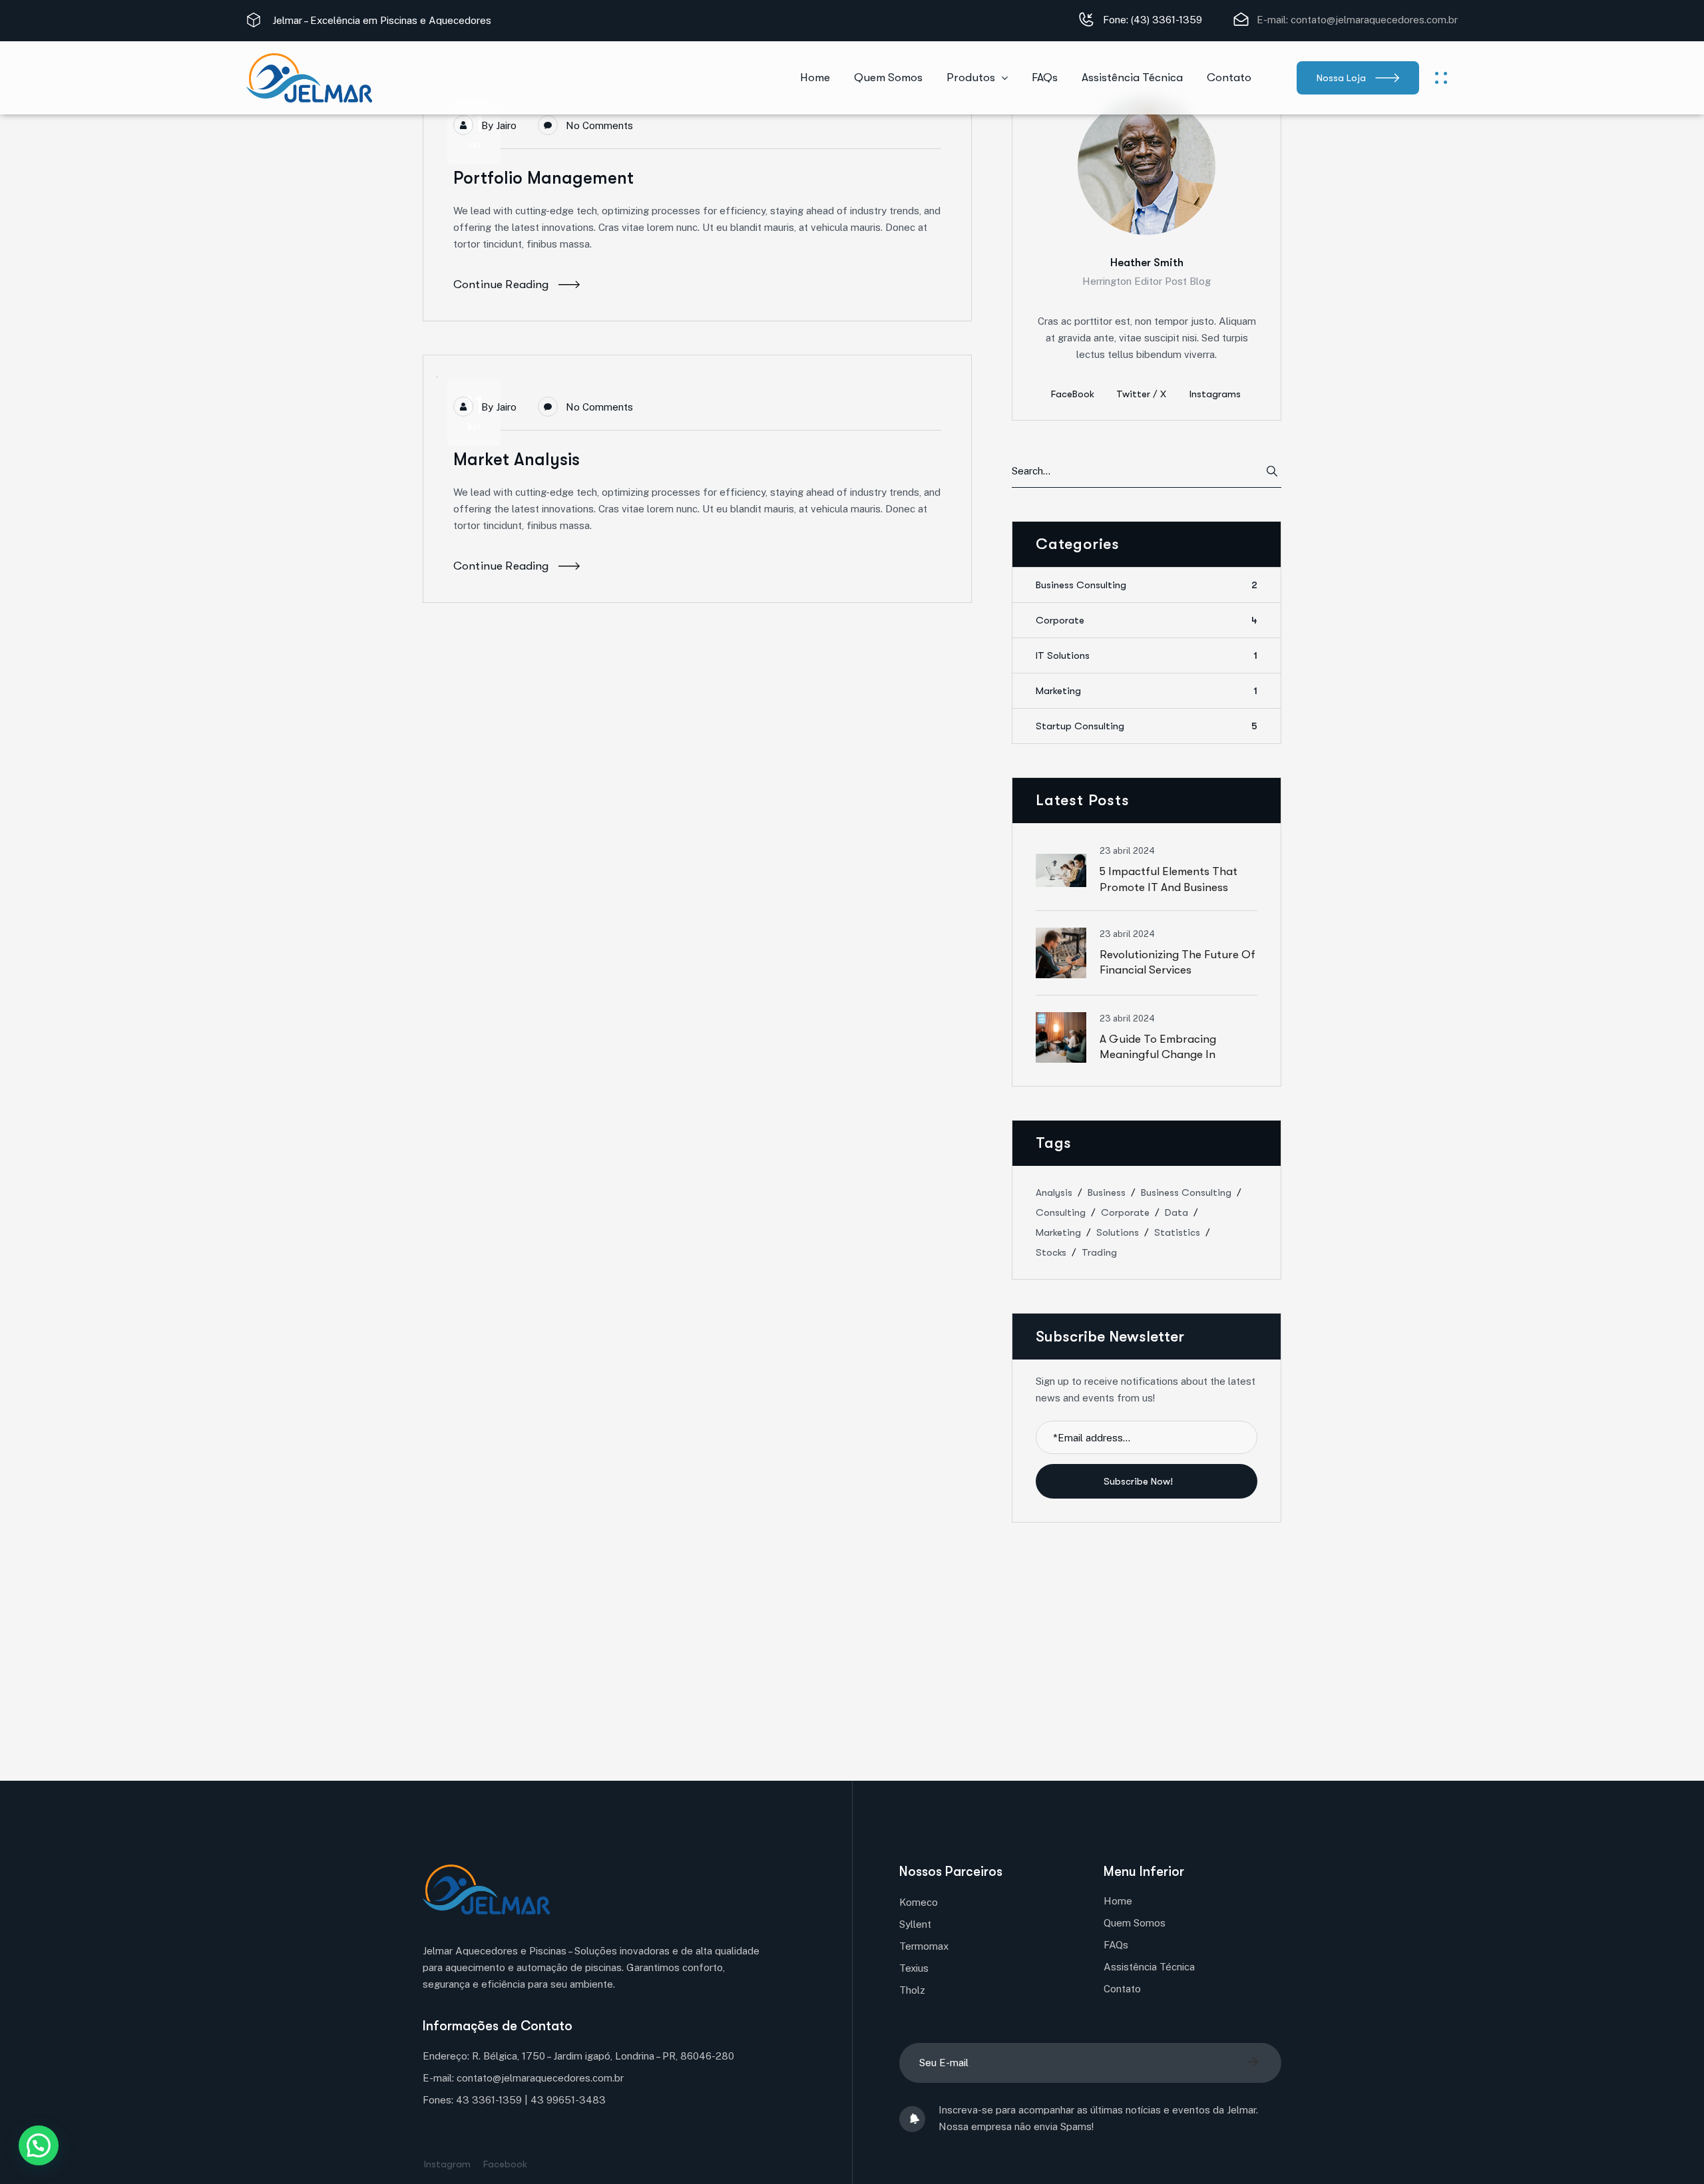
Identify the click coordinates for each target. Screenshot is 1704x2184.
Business (1107, 1192)
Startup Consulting (1147, 726)
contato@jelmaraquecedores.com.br (1374, 20)
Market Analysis (517, 459)
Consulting (1061, 1212)
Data (1176, 1212)
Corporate (1147, 620)
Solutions (1118, 1232)
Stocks (1051, 1252)
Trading (1099, 1252)
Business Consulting (1147, 585)
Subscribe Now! (1140, 1481)
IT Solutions (1147, 655)
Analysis (1054, 1192)
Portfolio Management (543, 178)
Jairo (506, 125)
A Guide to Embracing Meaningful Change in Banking (1158, 1054)
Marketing (1147, 691)
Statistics (1177, 1232)
